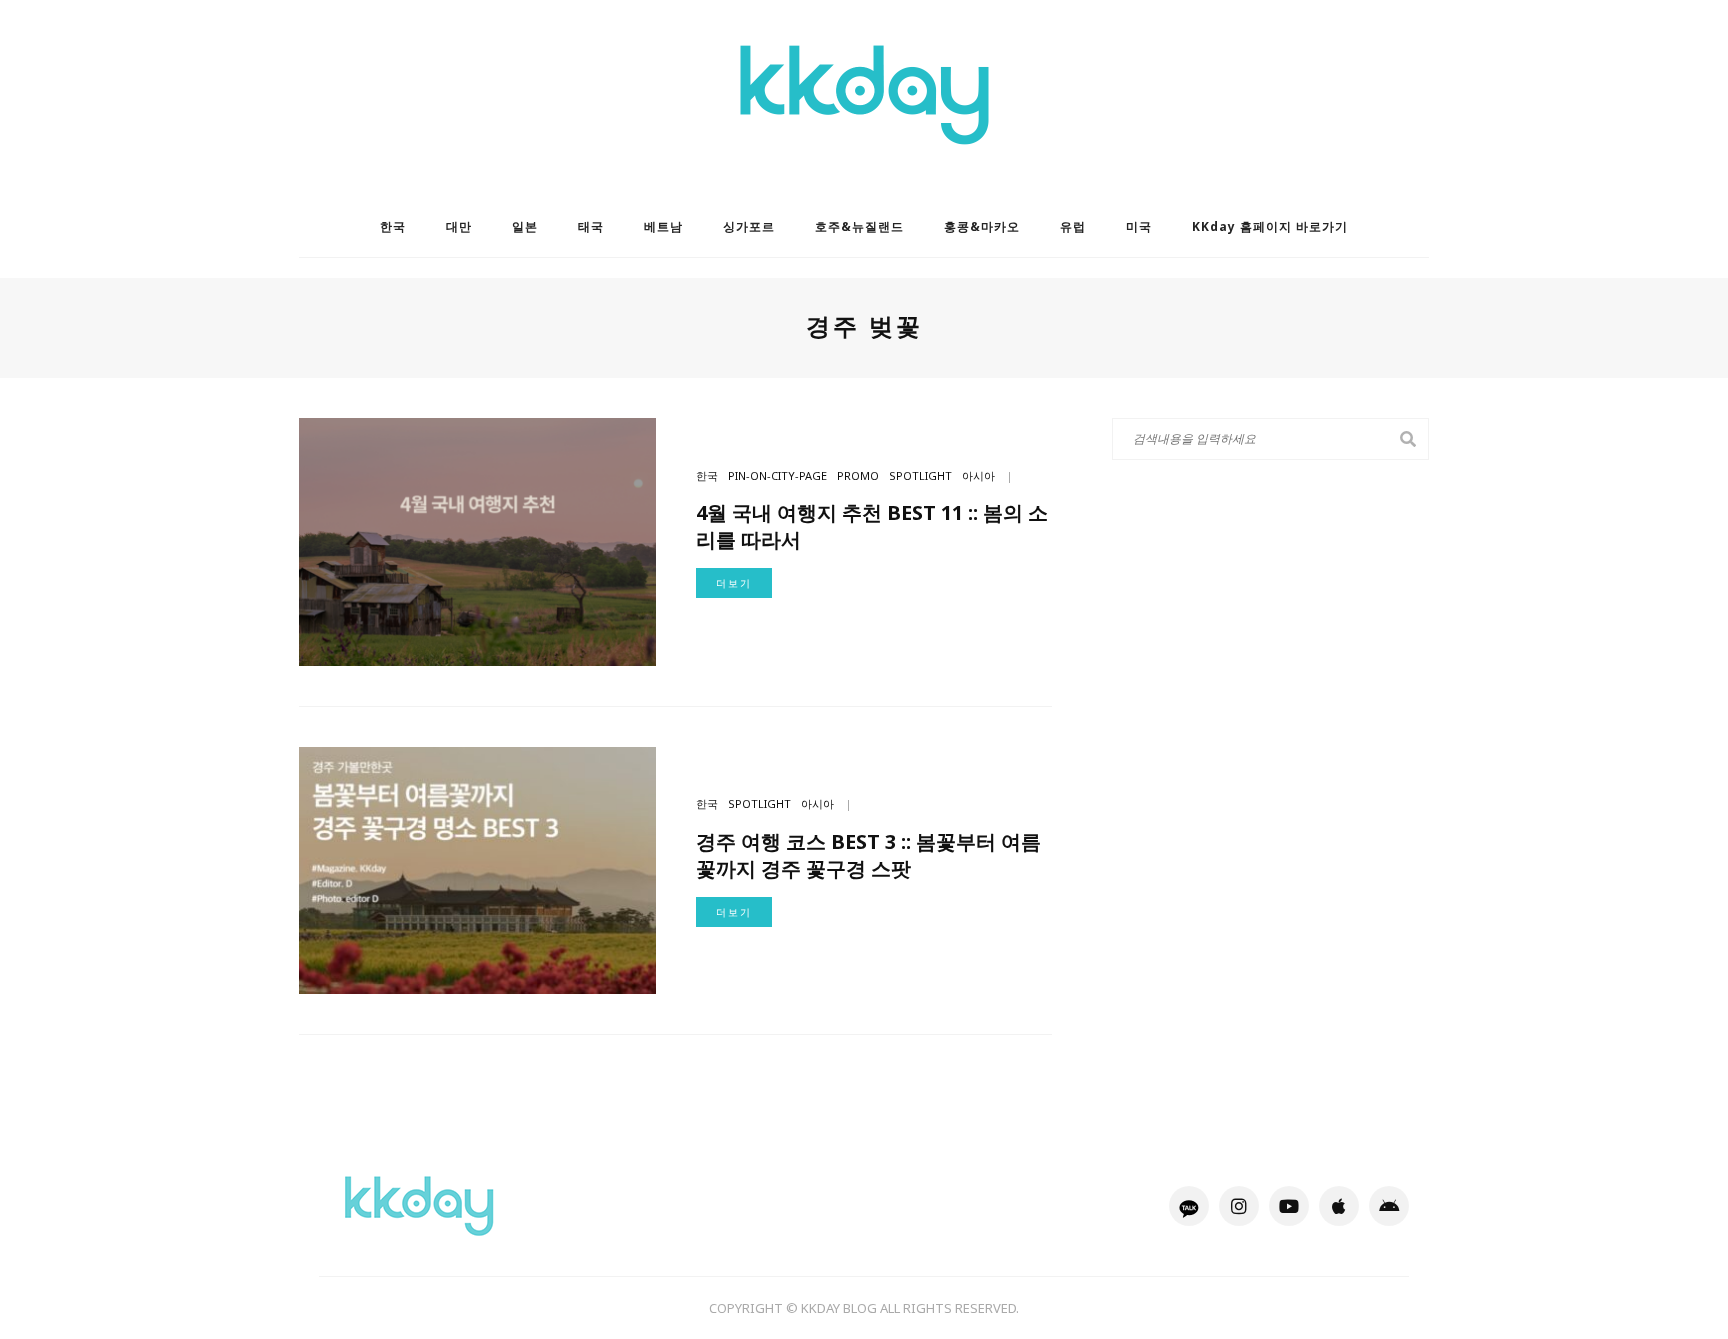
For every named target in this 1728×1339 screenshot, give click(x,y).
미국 (1139, 226)
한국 (393, 226)
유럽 (1073, 226)
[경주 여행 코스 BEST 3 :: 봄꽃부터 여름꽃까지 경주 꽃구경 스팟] (477, 869)
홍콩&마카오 (982, 226)
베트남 (663, 226)
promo (858, 475)
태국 (591, 226)
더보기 (734, 583)
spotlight (920, 475)
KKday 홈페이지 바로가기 (1270, 226)
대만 (459, 226)
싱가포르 (749, 226)
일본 (525, 226)
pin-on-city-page (777, 475)
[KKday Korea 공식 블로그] (419, 1205)
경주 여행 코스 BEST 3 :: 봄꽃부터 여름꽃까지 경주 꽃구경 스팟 (868, 855)
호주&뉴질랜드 (859, 226)
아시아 (978, 475)
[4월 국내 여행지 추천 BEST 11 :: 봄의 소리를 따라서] (477, 540)
